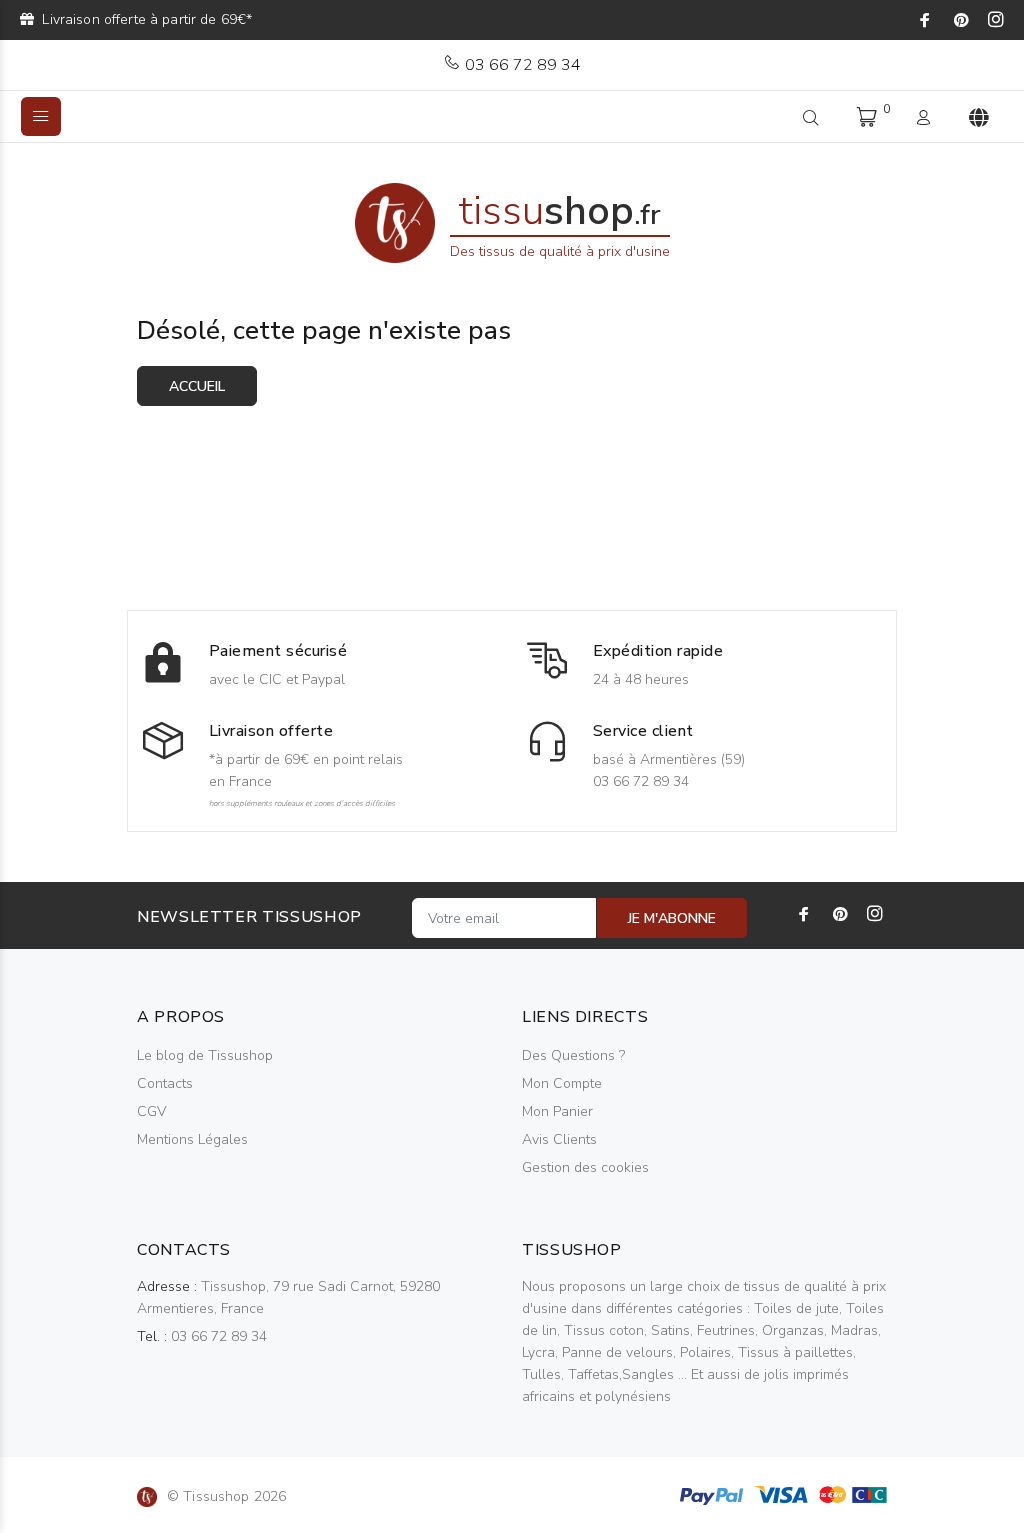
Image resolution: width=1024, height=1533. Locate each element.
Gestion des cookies (585, 1167)
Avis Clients (559, 1139)
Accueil (197, 386)
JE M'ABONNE (672, 918)
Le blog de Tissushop (205, 1055)
